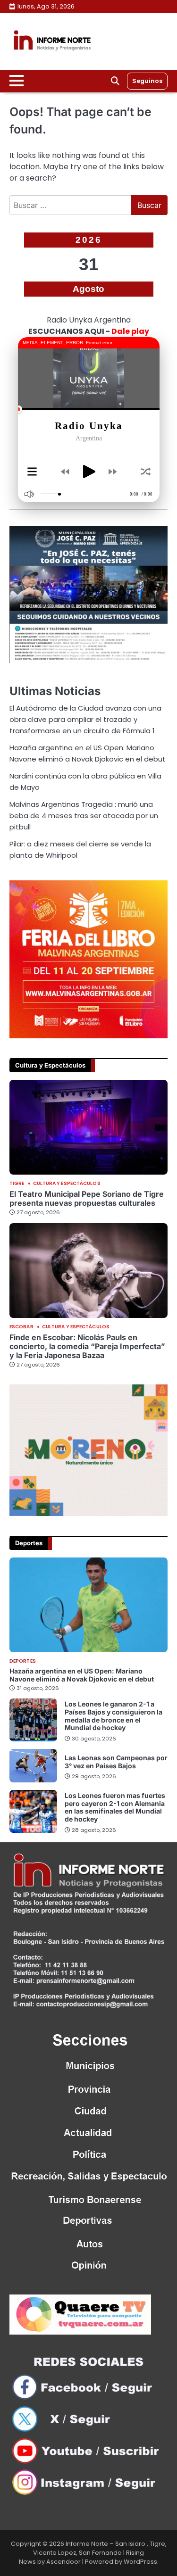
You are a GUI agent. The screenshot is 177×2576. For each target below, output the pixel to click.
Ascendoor (63, 2562)
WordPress (140, 2562)
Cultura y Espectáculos (67, 1184)
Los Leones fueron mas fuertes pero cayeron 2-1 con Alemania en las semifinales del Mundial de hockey (115, 1807)
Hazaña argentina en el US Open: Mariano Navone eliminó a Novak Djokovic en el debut (82, 1675)
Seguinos (147, 81)
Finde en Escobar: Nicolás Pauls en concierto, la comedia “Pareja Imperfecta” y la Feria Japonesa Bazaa (87, 1346)
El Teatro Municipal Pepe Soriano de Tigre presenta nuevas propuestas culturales (87, 1198)
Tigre (17, 1184)
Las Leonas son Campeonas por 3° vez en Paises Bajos (116, 1762)
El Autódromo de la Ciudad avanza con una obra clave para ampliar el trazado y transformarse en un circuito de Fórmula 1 (85, 719)
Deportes (23, 1661)
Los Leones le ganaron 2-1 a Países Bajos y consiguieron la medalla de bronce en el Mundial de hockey (114, 1716)
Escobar (21, 1327)
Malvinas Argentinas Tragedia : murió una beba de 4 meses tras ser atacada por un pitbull (84, 816)
